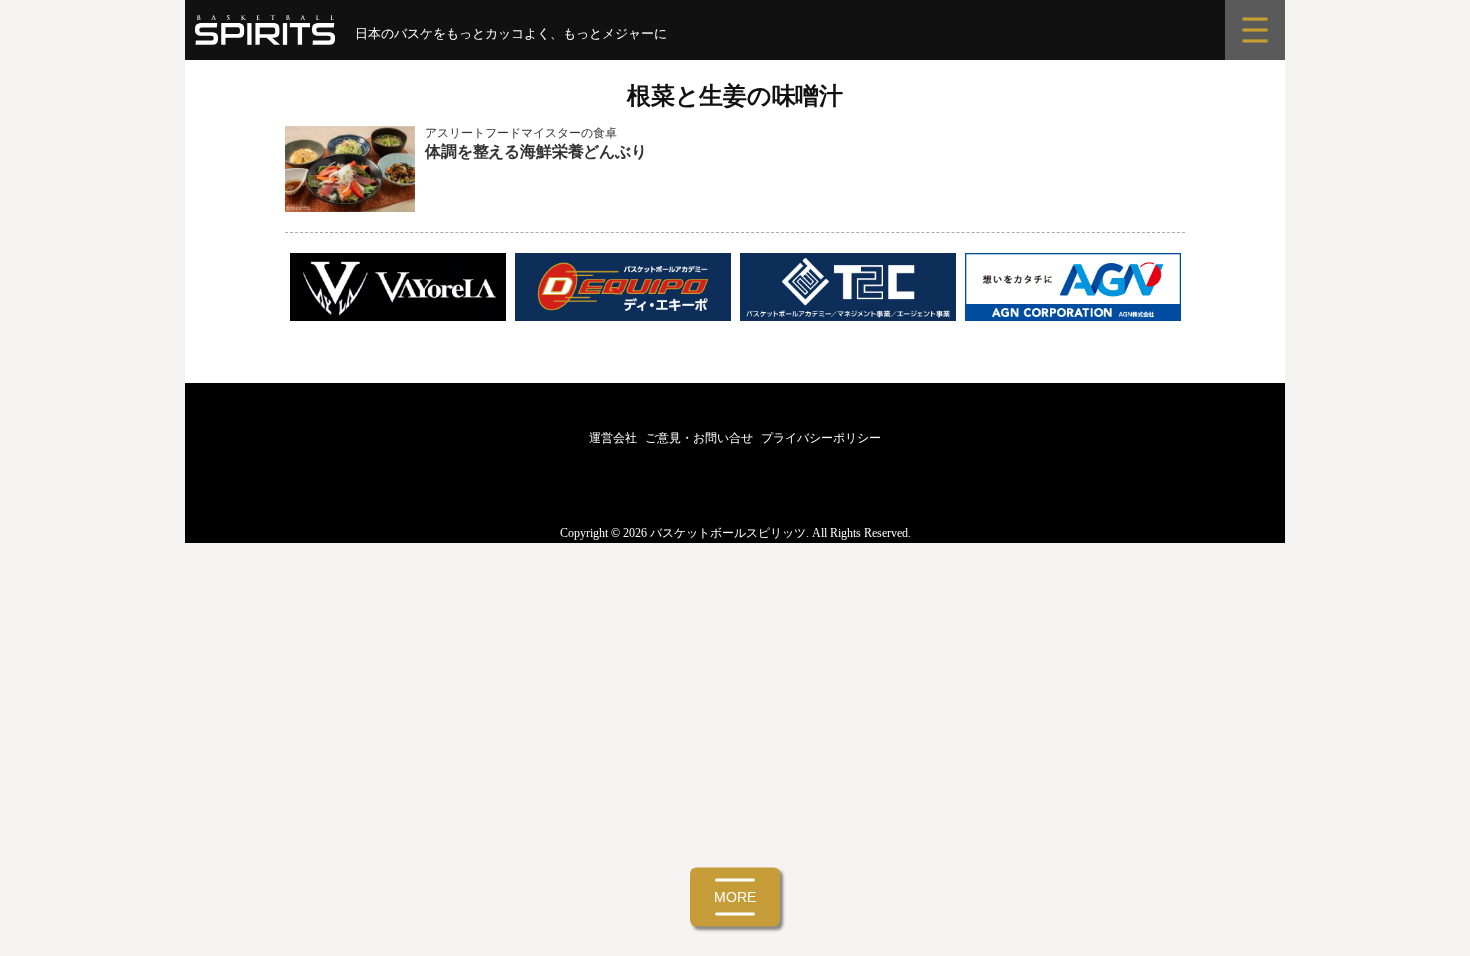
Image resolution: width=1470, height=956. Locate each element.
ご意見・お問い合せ (699, 438)
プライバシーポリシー (821, 438)
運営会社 (613, 438)
